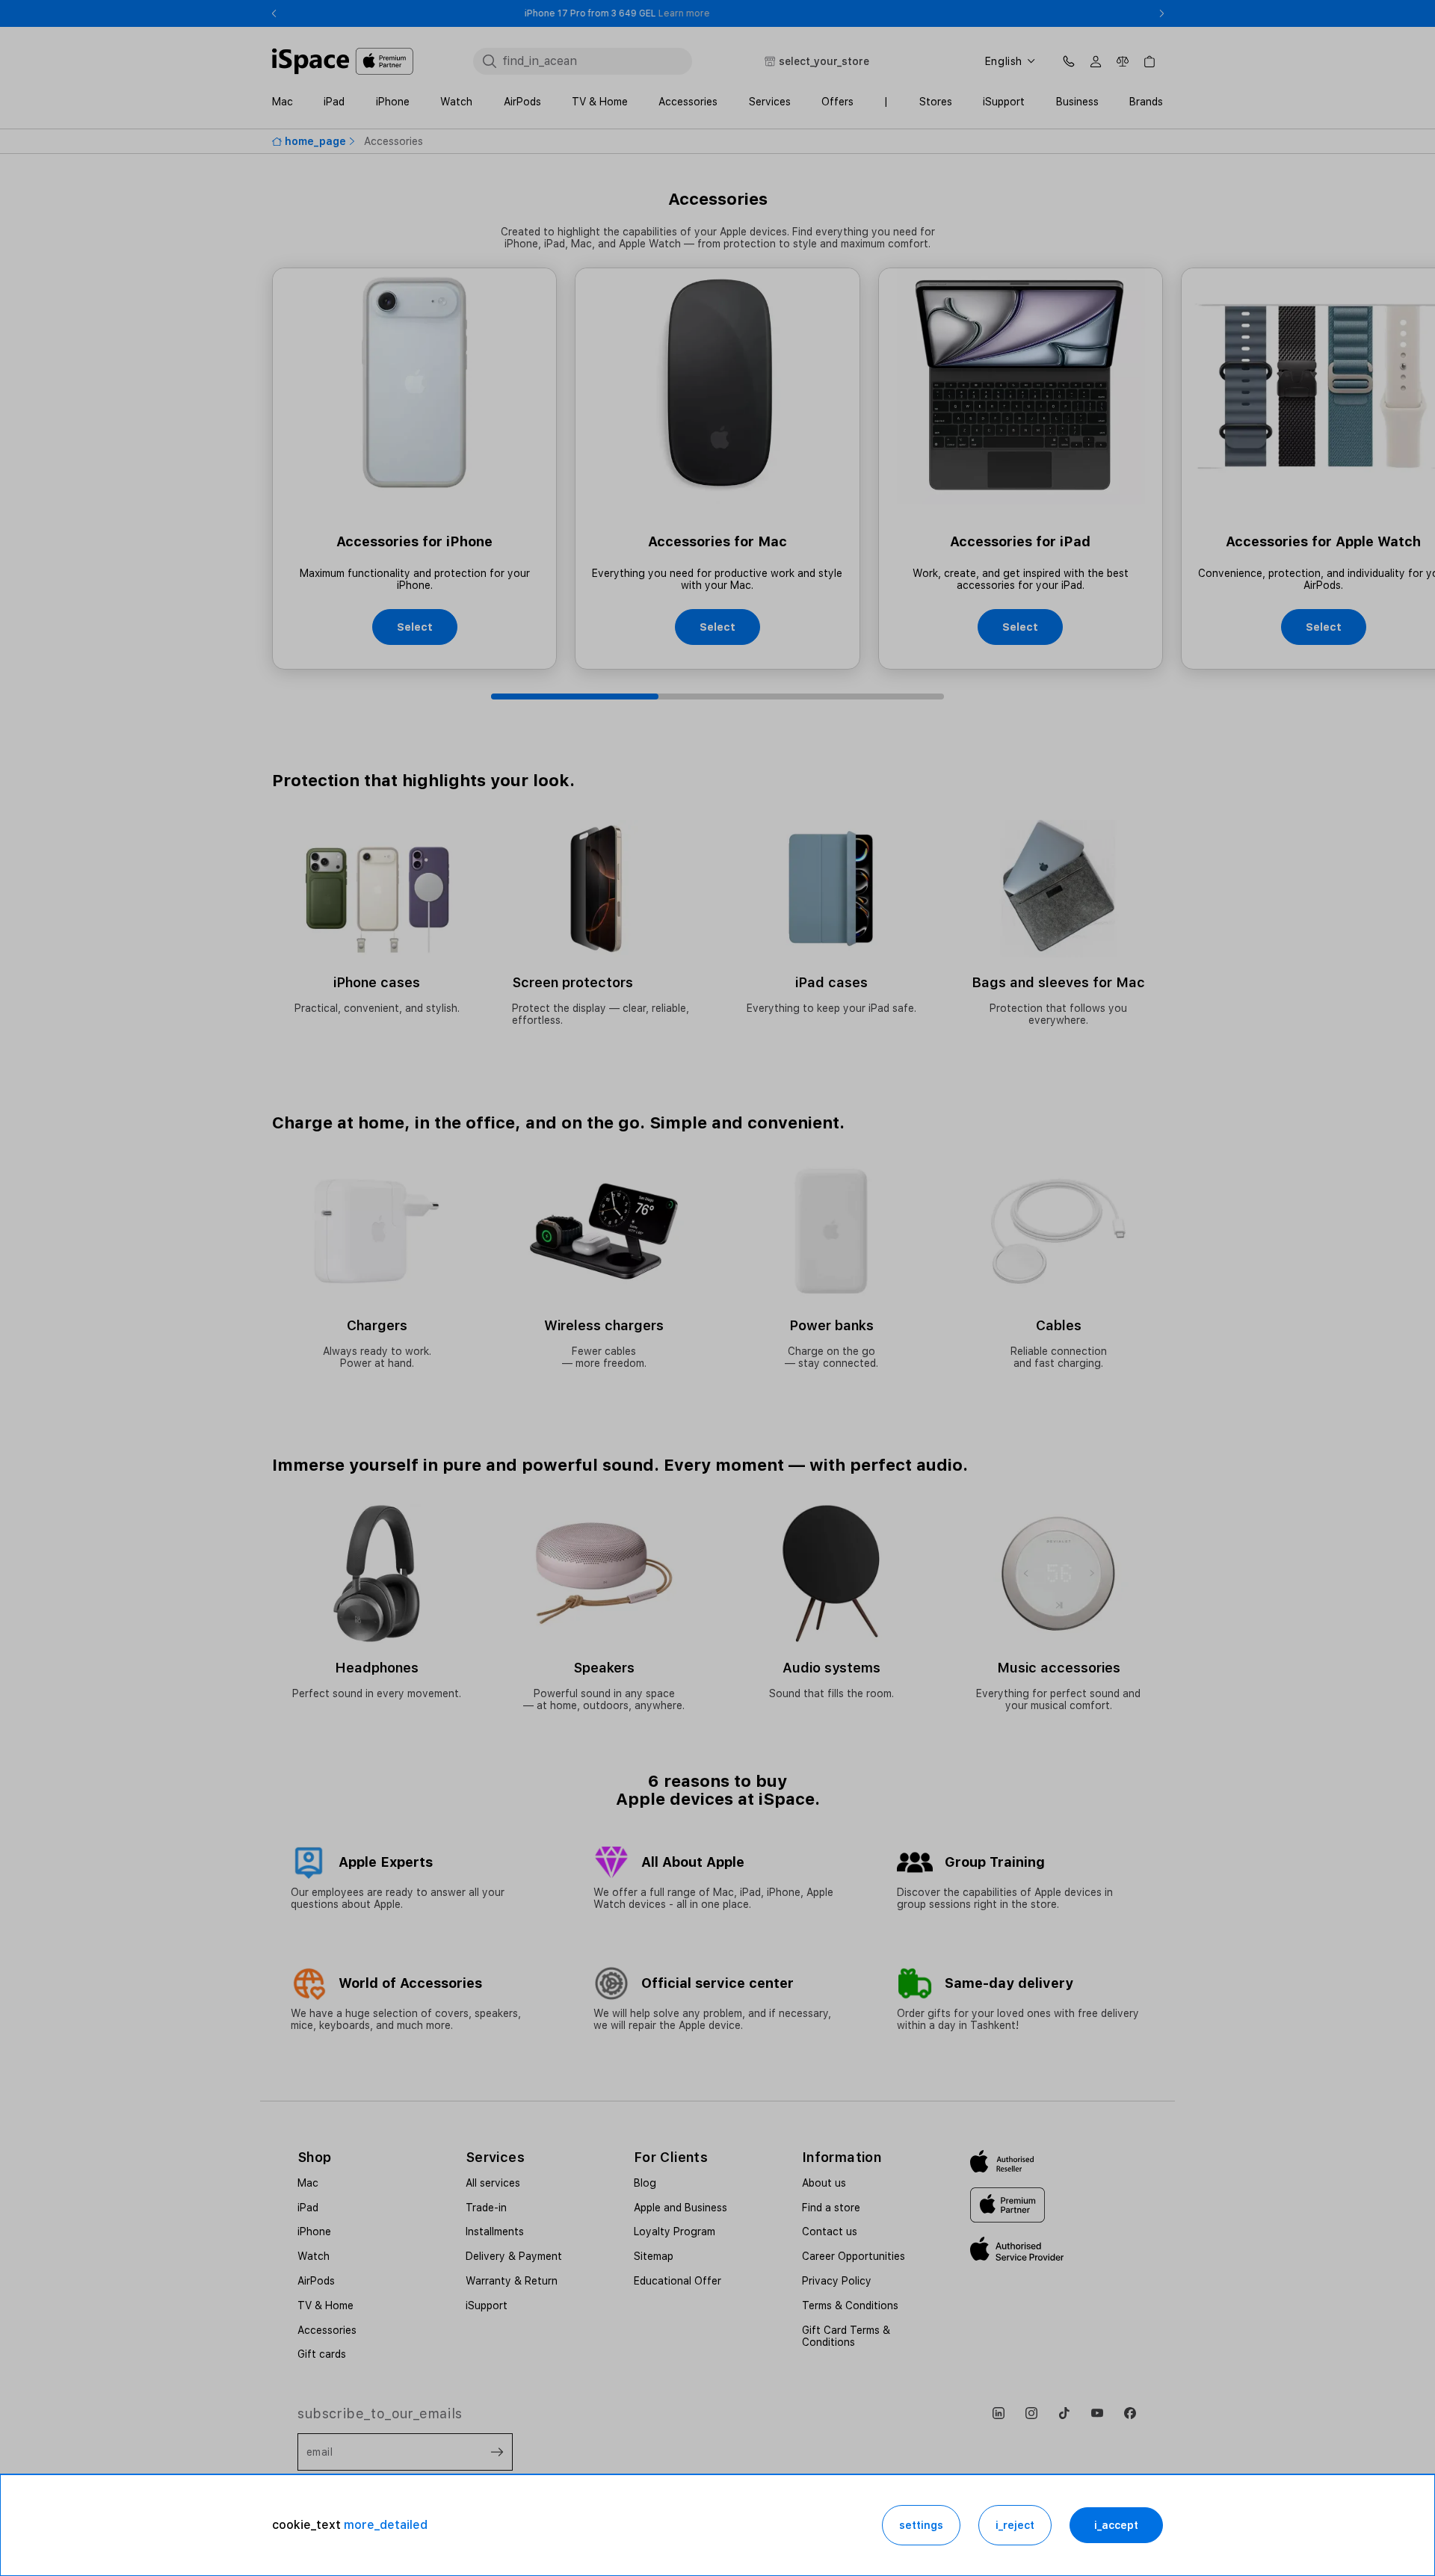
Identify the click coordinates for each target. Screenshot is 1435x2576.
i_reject (1015, 2525)
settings (921, 2525)
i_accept (1116, 2525)
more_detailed (386, 2525)
